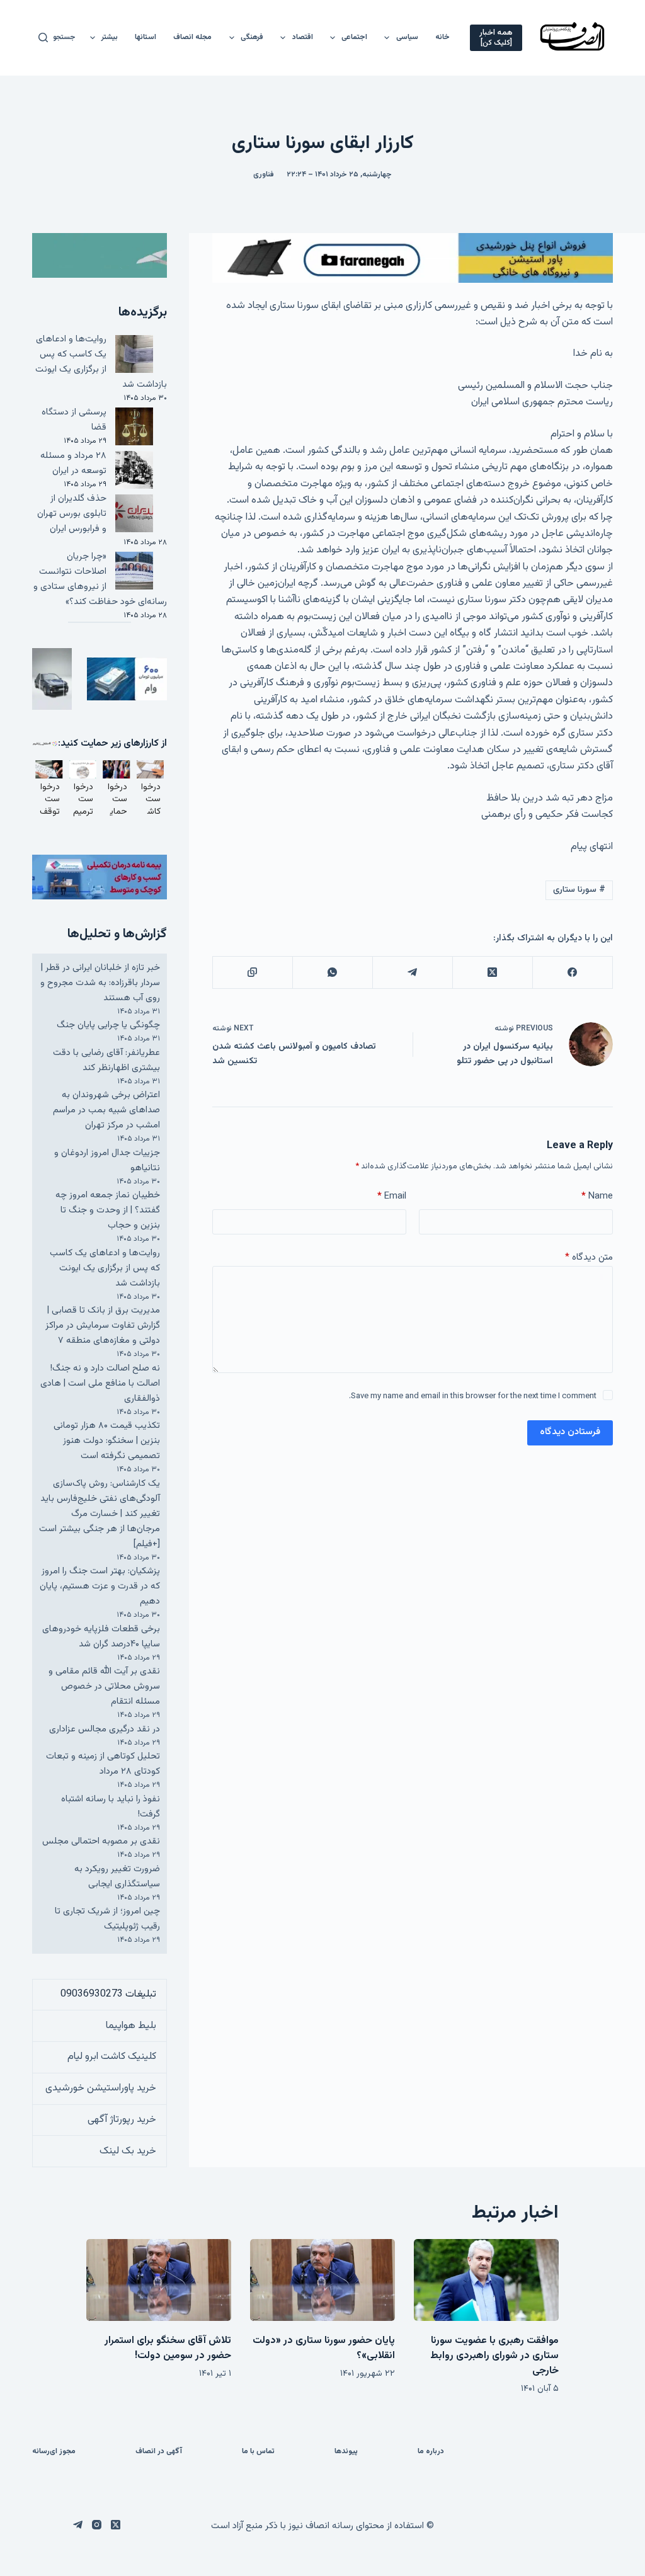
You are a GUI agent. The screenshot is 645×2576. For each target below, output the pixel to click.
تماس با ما (258, 2452)
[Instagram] (97, 2525)
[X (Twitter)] (492, 973)
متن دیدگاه (589, 1257)
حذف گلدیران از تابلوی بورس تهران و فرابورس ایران (72, 514)
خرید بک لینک (128, 2151)
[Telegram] (412, 973)
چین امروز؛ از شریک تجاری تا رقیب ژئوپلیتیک (107, 1919)
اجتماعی (354, 37)
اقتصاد (303, 37)
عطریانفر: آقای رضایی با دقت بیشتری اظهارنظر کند (106, 1060)
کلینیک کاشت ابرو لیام (112, 2057)
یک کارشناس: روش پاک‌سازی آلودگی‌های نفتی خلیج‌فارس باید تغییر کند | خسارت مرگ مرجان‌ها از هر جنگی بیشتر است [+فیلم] (100, 1514)
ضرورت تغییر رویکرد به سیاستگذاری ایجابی (117, 1877)
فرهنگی (252, 37)
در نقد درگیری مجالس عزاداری (105, 1729)
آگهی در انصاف (159, 2452)
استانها (146, 37)
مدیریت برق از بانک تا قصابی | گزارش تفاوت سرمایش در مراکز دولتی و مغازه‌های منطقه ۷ (103, 1325)
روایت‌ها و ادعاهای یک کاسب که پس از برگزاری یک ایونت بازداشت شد (101, 362)
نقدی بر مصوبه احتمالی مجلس (101, 1841)
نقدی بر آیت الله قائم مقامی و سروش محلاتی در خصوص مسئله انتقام (104, 1686)
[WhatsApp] (332, 973)
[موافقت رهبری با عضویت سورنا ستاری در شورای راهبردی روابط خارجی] (486, 2280)
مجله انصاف (192, 37)
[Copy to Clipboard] (252, 973)
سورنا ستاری (579, 890)
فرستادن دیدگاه (570, 1432)
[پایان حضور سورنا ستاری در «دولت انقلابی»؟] (322, 2280)
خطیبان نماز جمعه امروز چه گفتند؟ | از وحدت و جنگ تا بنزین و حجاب (108, 1210)
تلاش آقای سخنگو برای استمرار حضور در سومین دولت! (168, 2348)
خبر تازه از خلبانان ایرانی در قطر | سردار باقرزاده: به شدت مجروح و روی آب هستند (100, 983)
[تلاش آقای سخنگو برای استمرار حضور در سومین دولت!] (159, 2280)
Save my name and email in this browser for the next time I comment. (473, 1396)
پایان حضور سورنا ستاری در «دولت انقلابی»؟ (324, 2348)
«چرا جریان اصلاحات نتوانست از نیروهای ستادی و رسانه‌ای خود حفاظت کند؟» (100, 579)
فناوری (264, 174)
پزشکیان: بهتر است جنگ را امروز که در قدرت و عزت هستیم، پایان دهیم (100, 1586)
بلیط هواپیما (131, 2026)
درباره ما (431, 2452)
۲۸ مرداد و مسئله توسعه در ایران (73, 463)
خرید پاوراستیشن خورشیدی (101, 2088)
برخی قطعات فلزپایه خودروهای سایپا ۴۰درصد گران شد (101, 1637)
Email (392, 1196)
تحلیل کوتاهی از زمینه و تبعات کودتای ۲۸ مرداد (103, 1764)
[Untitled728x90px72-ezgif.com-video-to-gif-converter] (413, 259)
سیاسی (407, 37)
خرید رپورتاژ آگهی (122, 2120)
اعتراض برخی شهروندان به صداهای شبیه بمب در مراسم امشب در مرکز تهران (106, 1110)
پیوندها (346, 2452)
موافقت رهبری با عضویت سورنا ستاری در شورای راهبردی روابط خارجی (494, 2356)
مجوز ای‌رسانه (54, 2452)
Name (597, 1196)
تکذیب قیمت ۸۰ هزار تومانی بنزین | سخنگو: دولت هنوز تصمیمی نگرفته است (107, 1441)
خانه (442, 37)
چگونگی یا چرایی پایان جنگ (108, 1025)
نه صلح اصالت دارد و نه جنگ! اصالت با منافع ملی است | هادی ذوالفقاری (100, 1383)
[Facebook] (572, 973)
